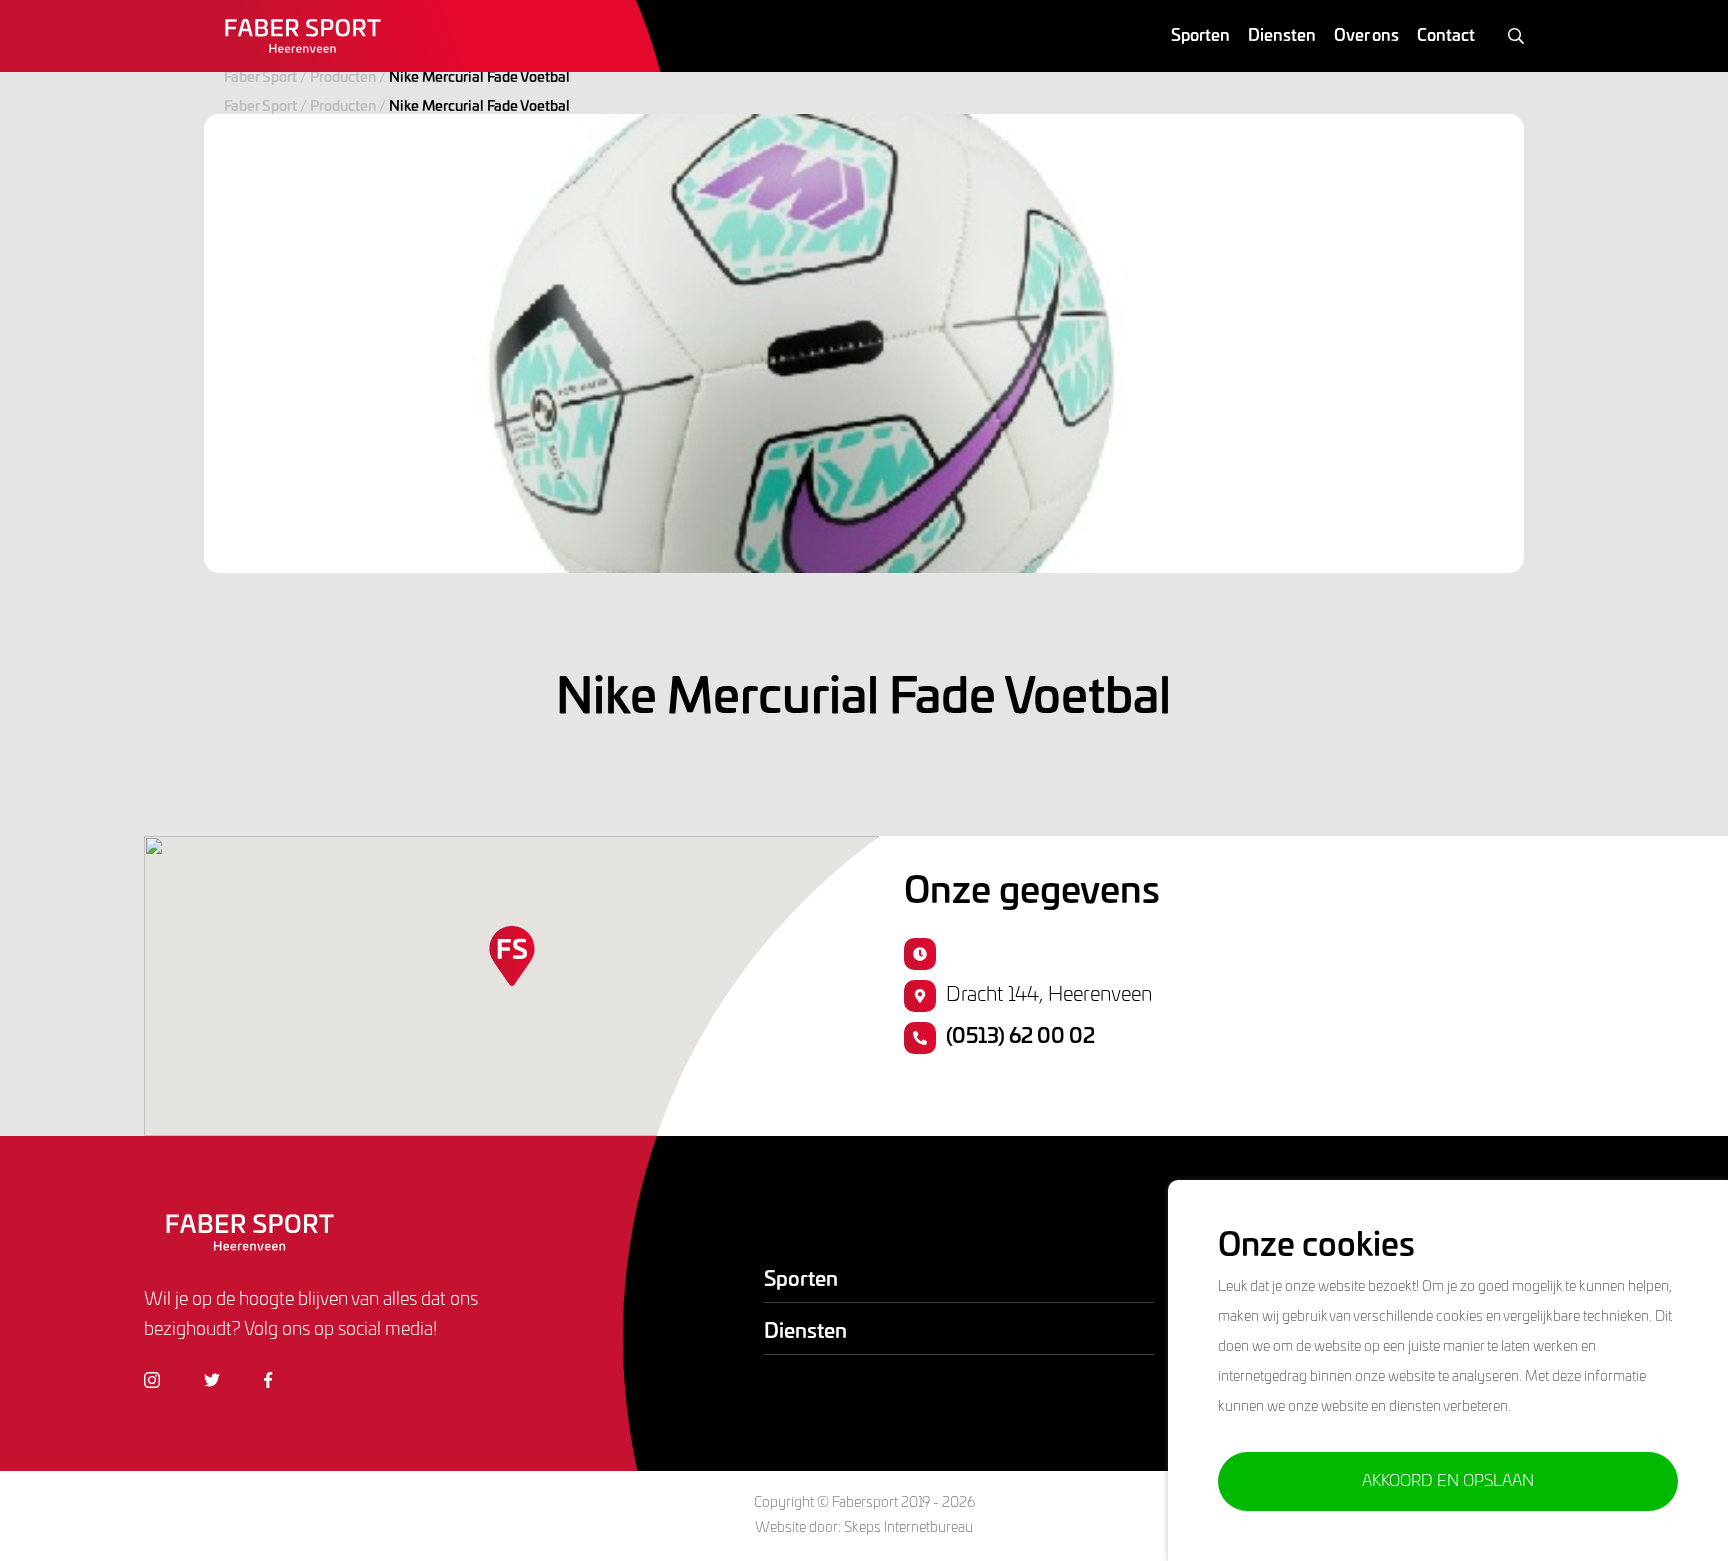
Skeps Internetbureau (908, 1528)
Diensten (1282, 36)
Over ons (1366, 36)
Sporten (1200, 36)
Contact (1446, 36)
